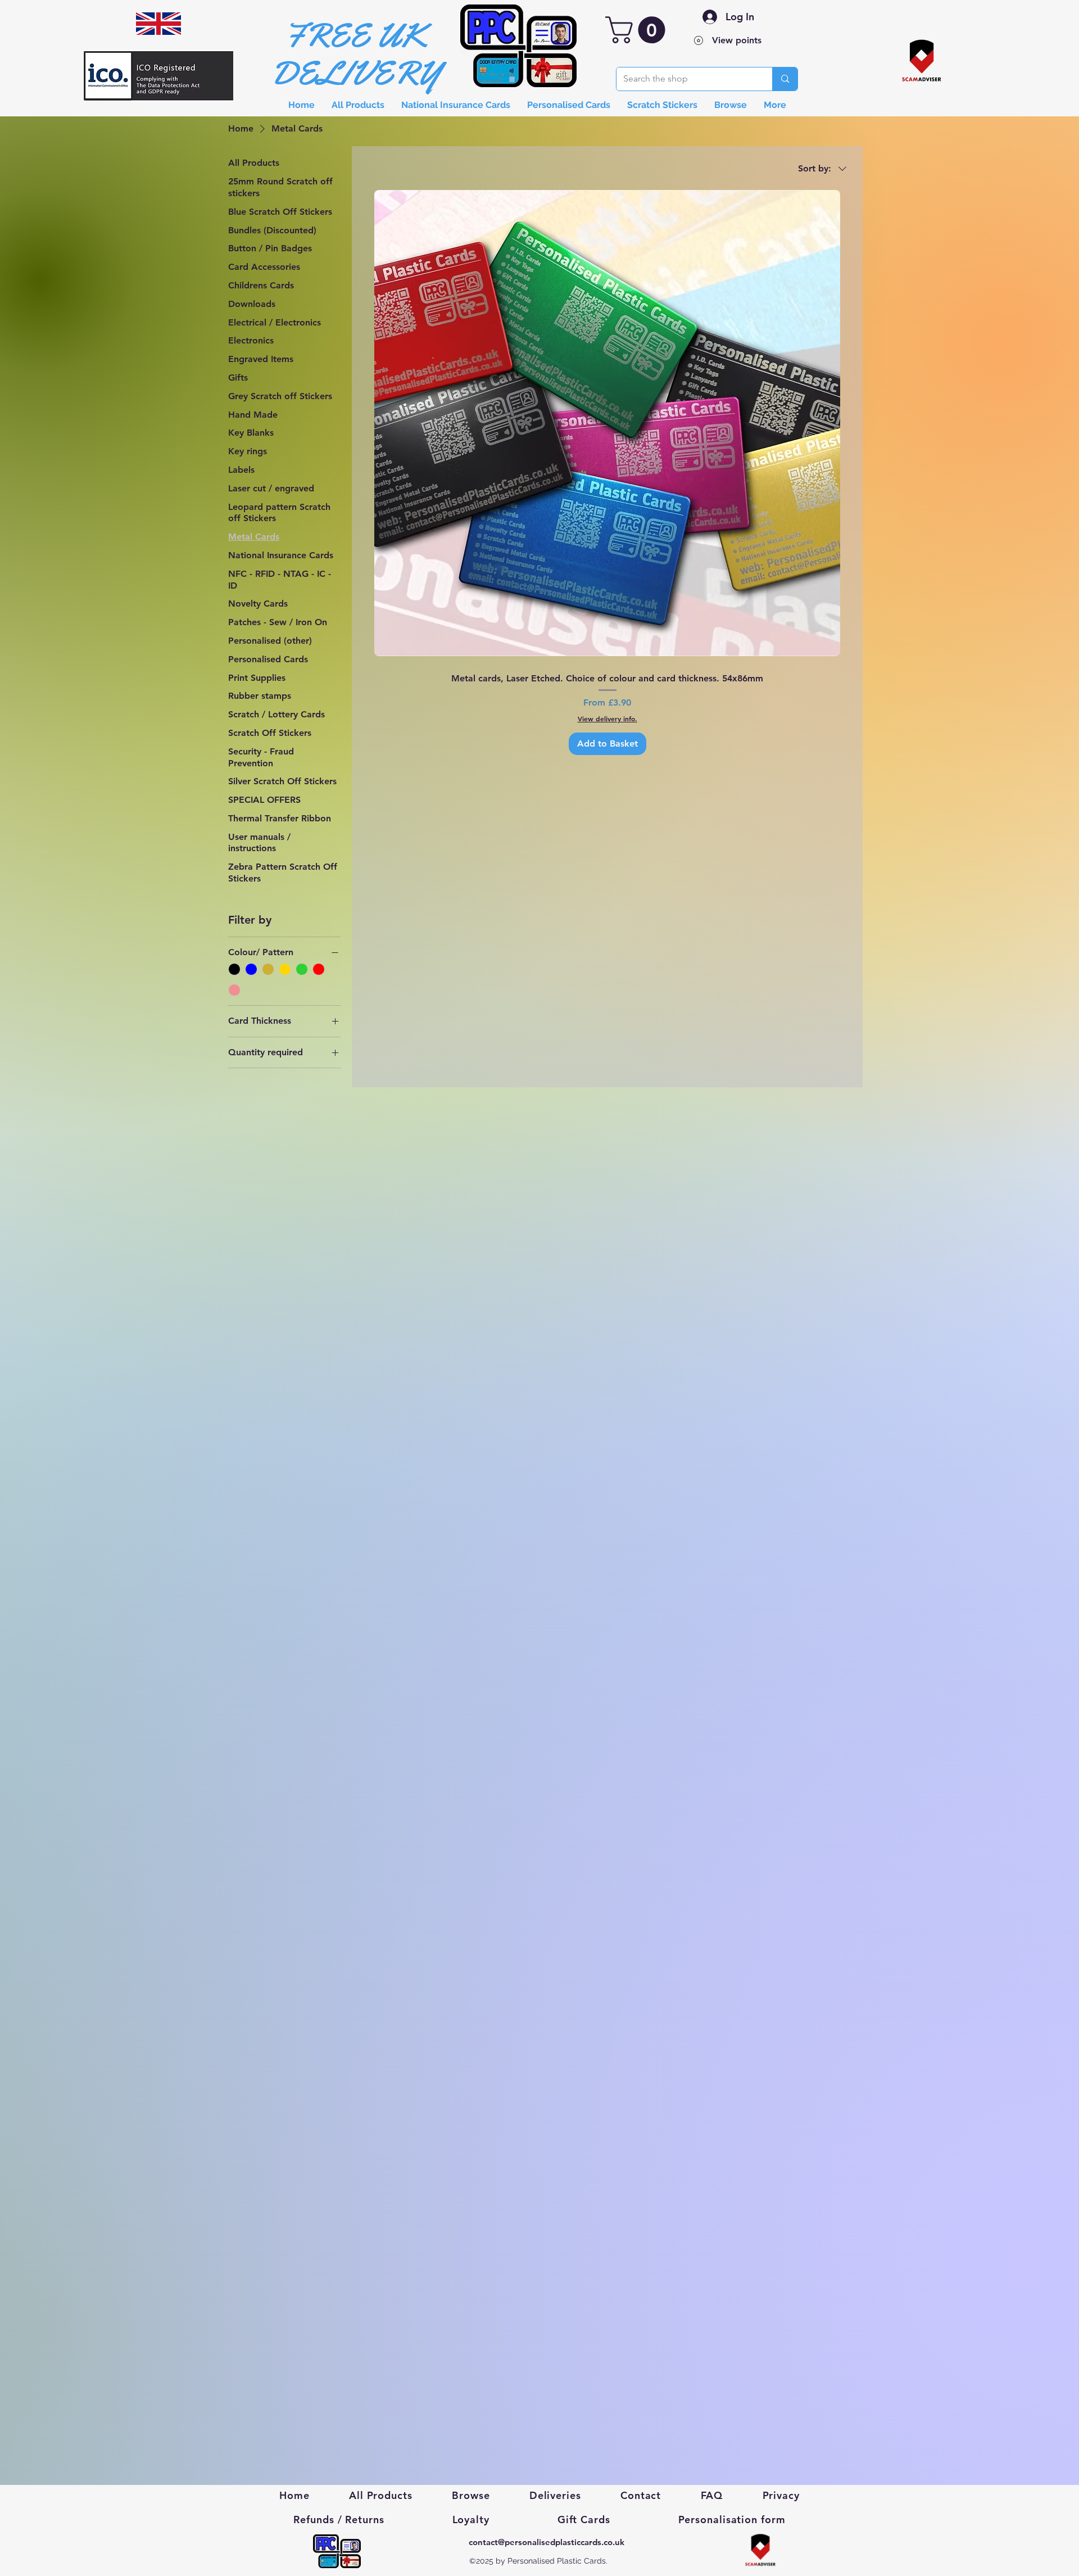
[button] (638, 30)
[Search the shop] (785, 79)
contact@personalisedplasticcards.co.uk (547, 2542)
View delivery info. (607, 718)
